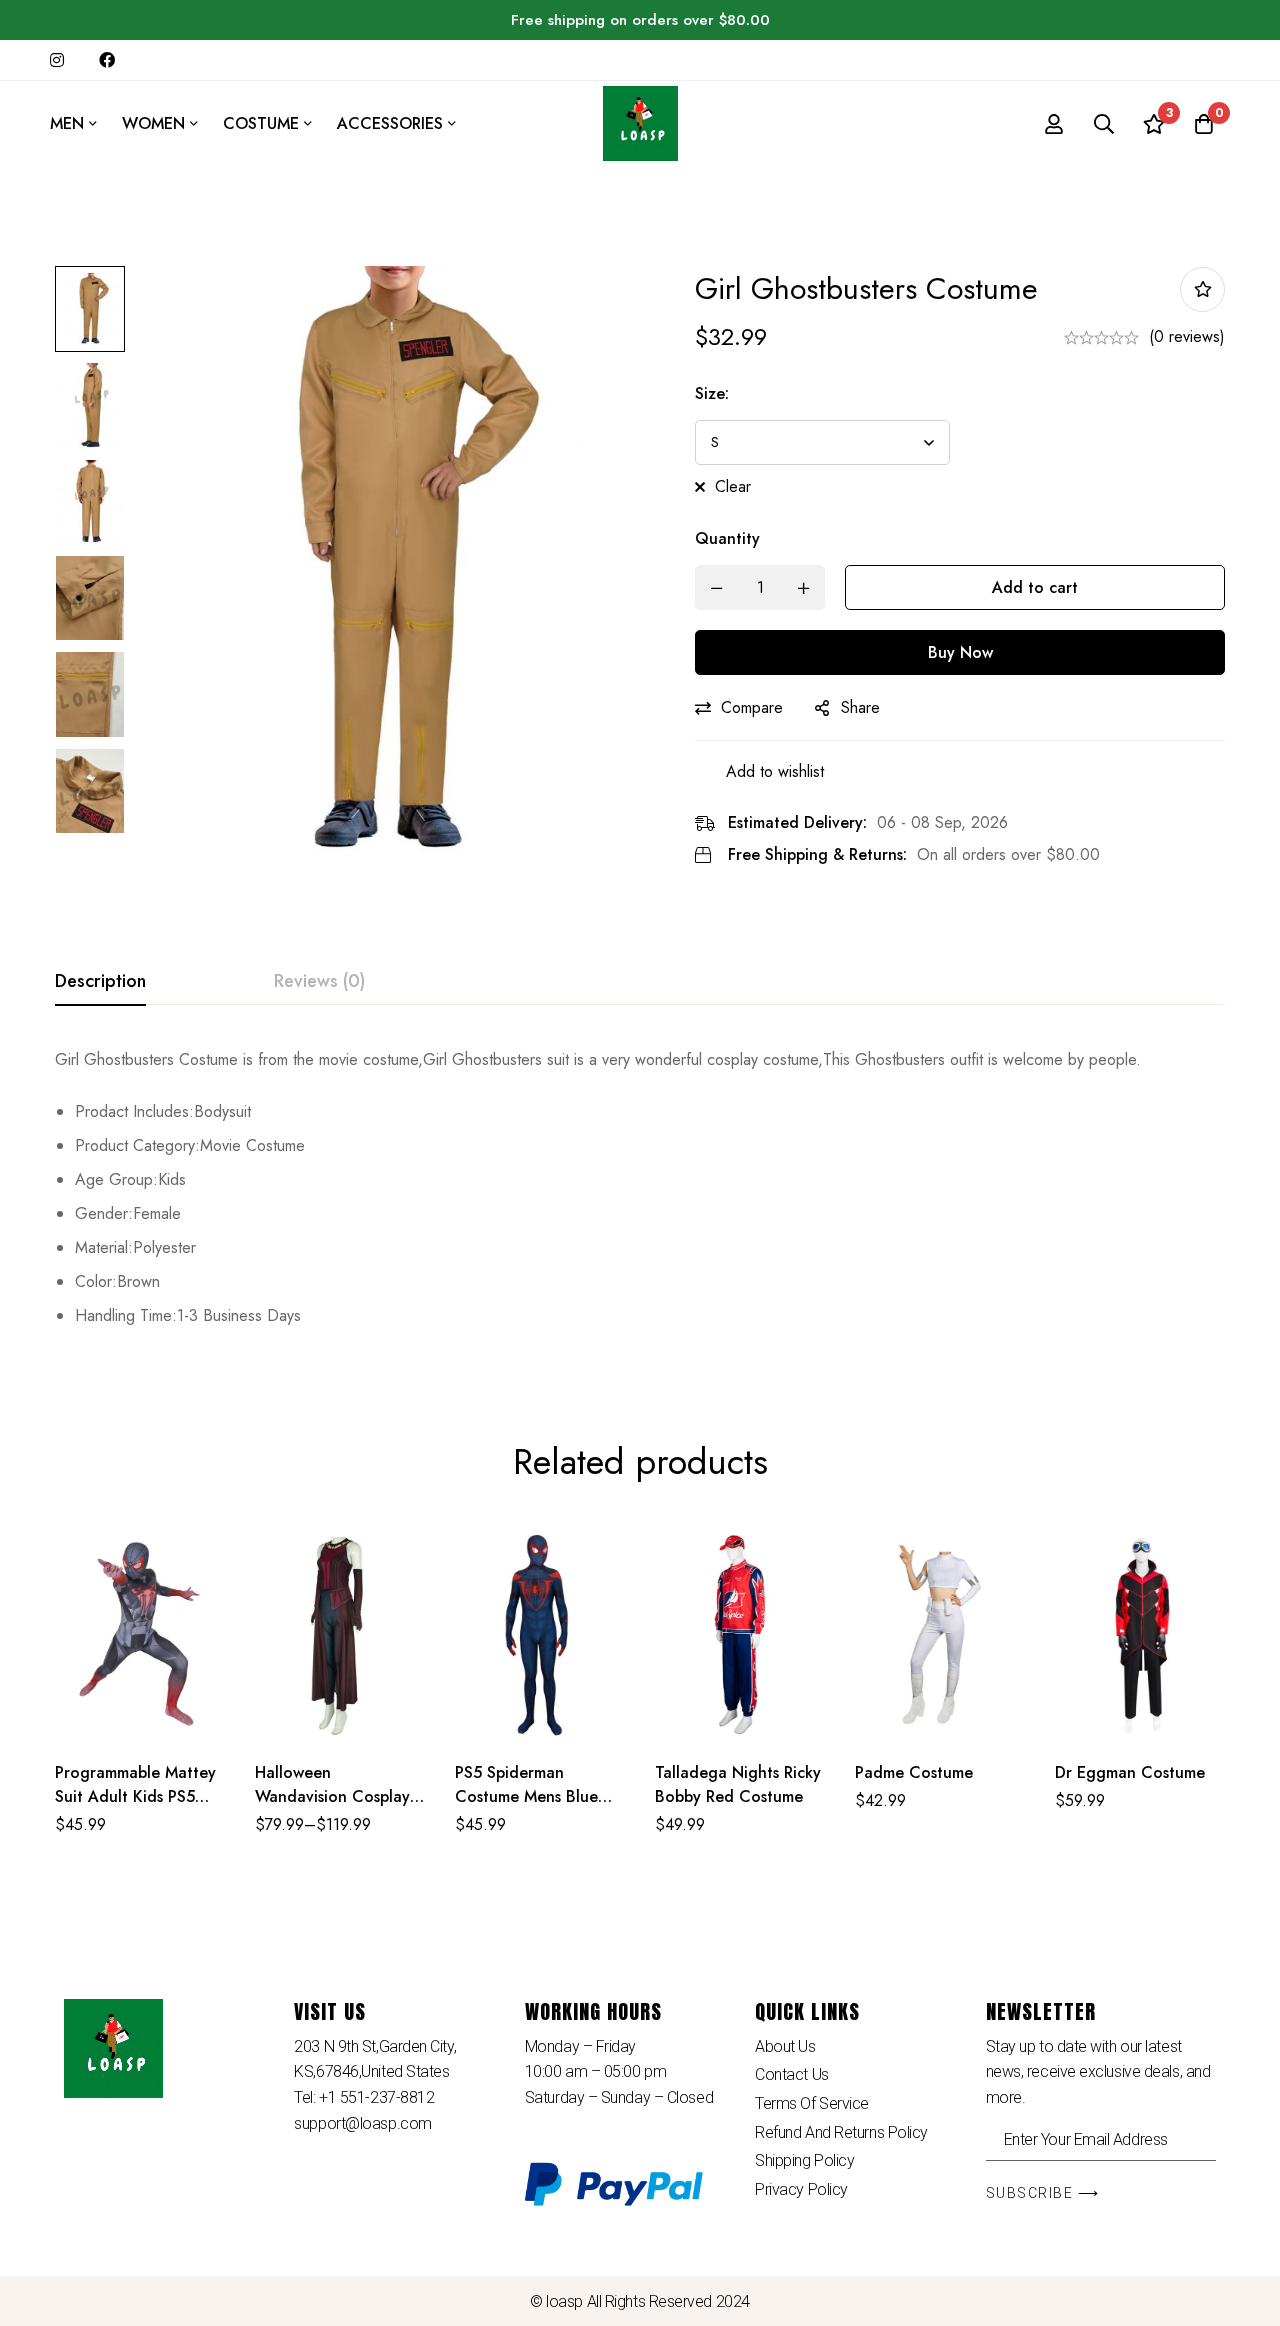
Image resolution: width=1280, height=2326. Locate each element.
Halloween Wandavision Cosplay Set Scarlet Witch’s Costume (332, 1808)
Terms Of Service (812, 2103)
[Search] (1104, 124)
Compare (752, 707)
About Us (785, 2046)
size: (712, 393)
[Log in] (1054, 124)
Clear (733, 486)
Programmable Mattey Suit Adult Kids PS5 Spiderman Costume (135, 1796)
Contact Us (792, 2074)
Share (860, 707)
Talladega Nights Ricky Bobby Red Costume (738, 1784)
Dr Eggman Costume (1130, 1772)
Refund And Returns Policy (841, 2132)
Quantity (727, 538)
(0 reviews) (1187, 336)
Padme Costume (914, 1772)
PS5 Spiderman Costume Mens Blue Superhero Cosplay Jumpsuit (526, 1808)
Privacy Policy (801, 2189)
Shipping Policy (804, 2160)
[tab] (100, 982)
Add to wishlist (1202, 289)
